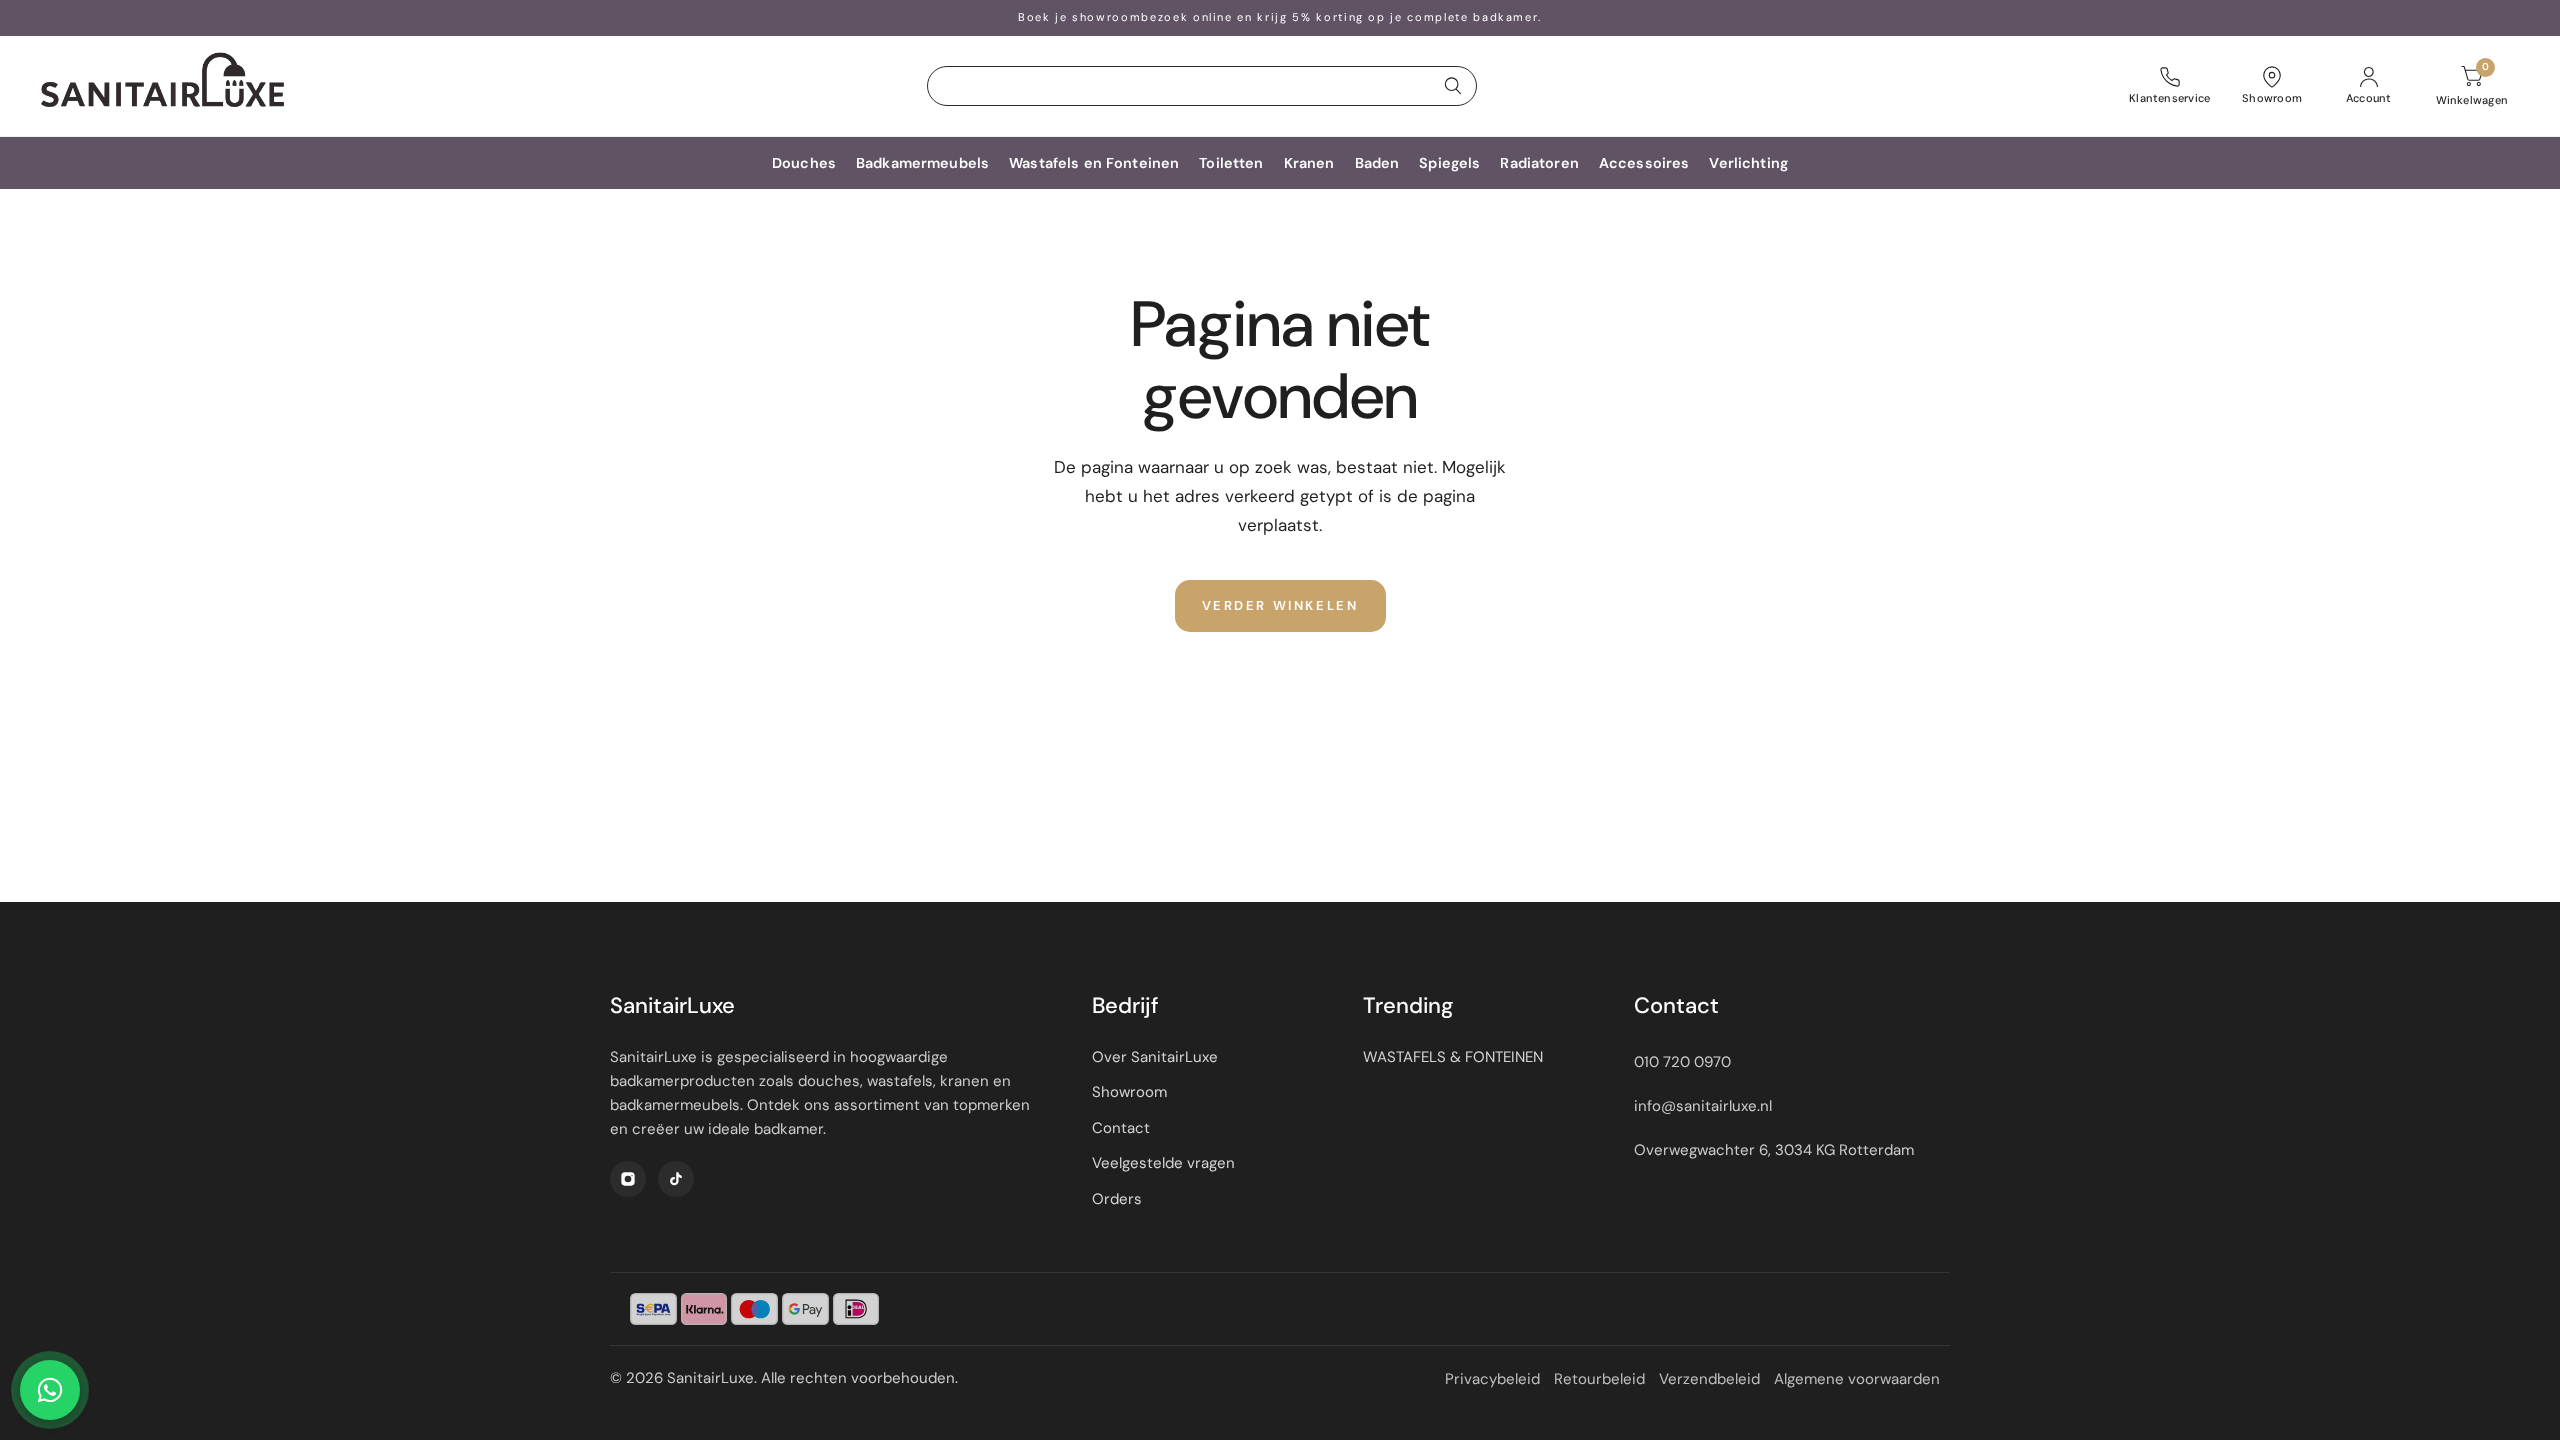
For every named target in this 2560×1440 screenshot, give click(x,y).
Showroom (1129, 1092)
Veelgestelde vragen (1163, 1163)
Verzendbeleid (1709, 1379)
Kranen (1309, 163)
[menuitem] (804, 163)
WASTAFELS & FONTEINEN (1453, 1057)
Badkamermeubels (922, 163)
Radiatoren (1539, 163)
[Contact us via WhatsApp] (50, 1390)
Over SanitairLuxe (1155, 1057)
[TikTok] (676, 1179)
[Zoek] (1453, 86)
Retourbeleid (1599, 1379)
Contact (1121, 1128)
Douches (804, 163)
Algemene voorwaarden (1857, 1379)
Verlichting (1748, 163)
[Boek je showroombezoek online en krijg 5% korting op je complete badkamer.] (1280, 17)
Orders (1117, 1199)
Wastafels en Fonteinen (1094, 163)
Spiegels (1449, 163)
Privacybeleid (1492, 1379)
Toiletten (1231, 163)
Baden (1377, 163)
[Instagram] (628, 1179)
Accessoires (1644, 163)
